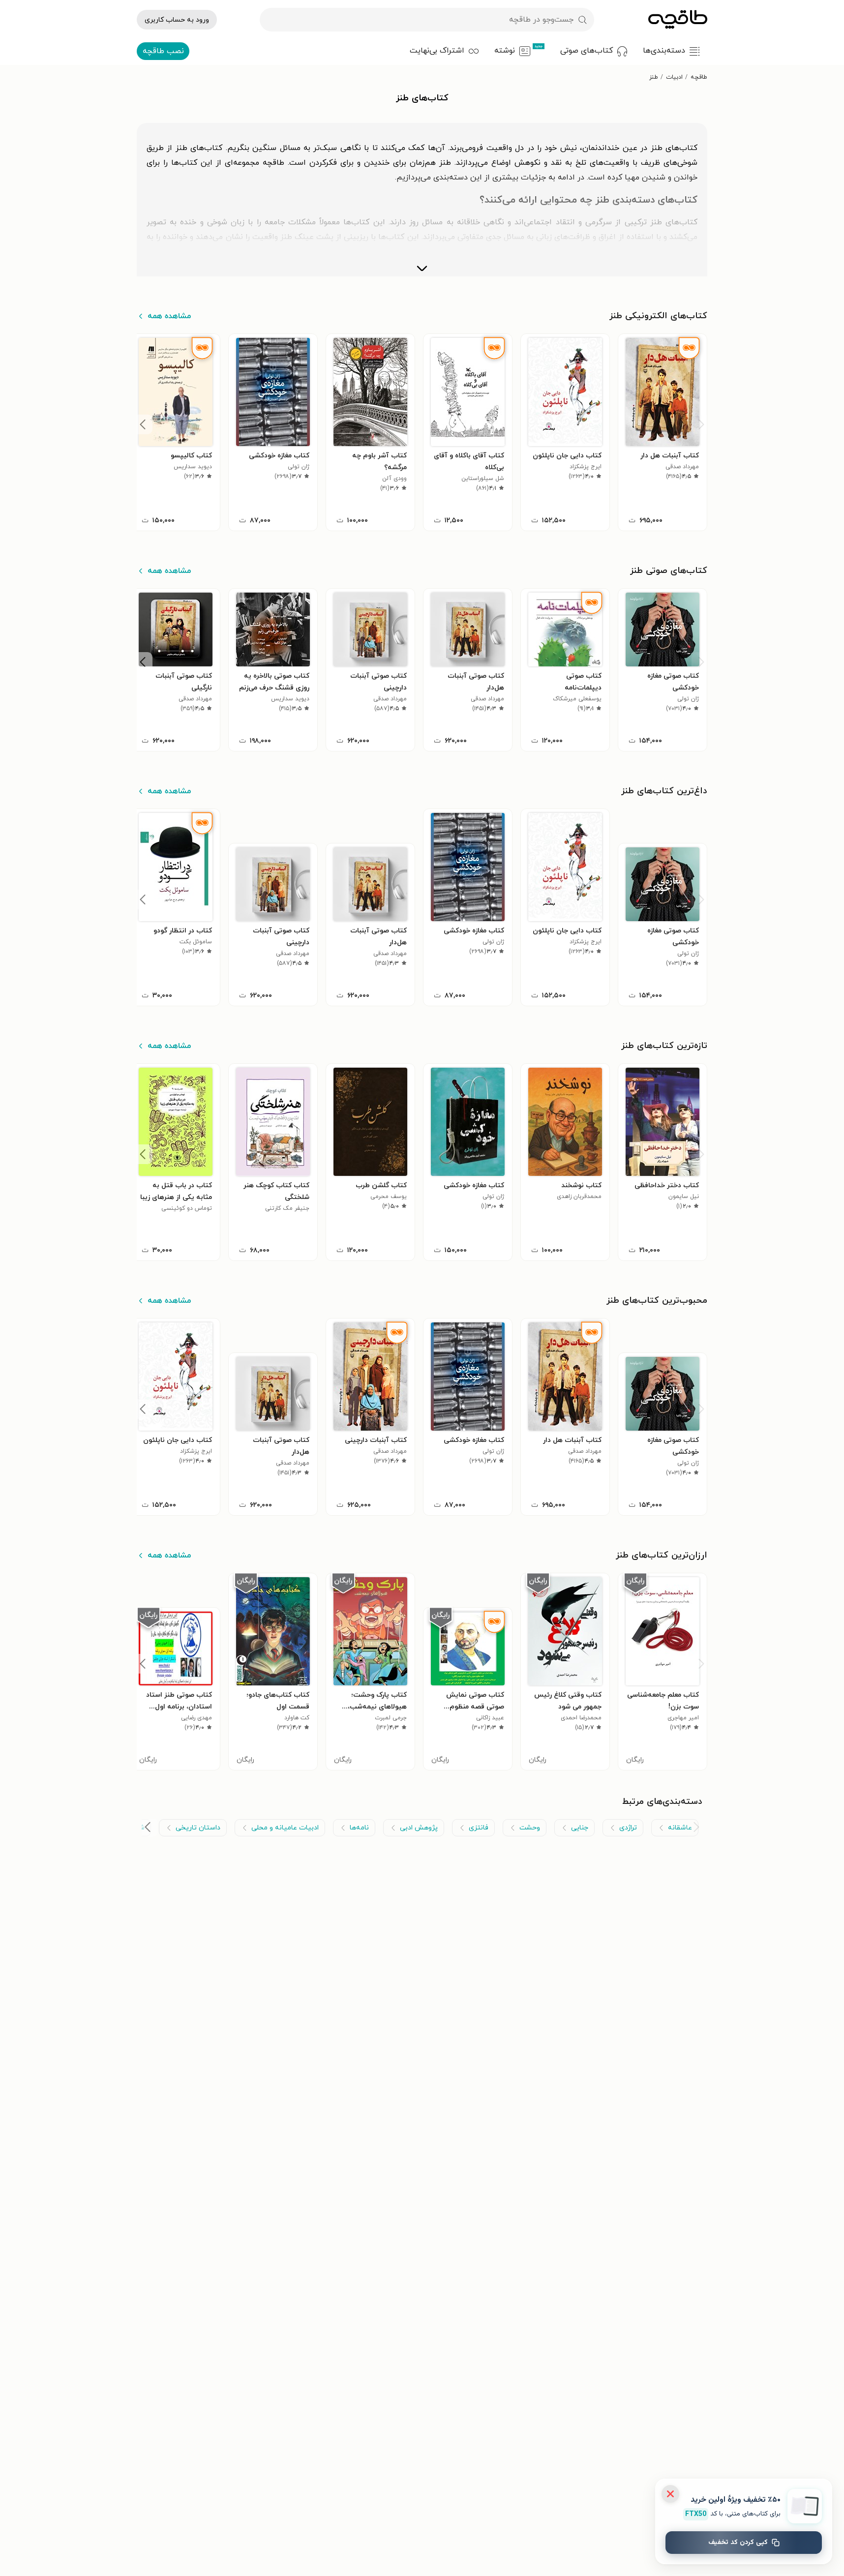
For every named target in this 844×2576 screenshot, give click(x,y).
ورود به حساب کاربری (177, 20)
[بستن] (670, 2494)
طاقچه (699, 77)
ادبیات (674, 77)
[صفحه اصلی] (678, 20)
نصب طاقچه (163, 51)
